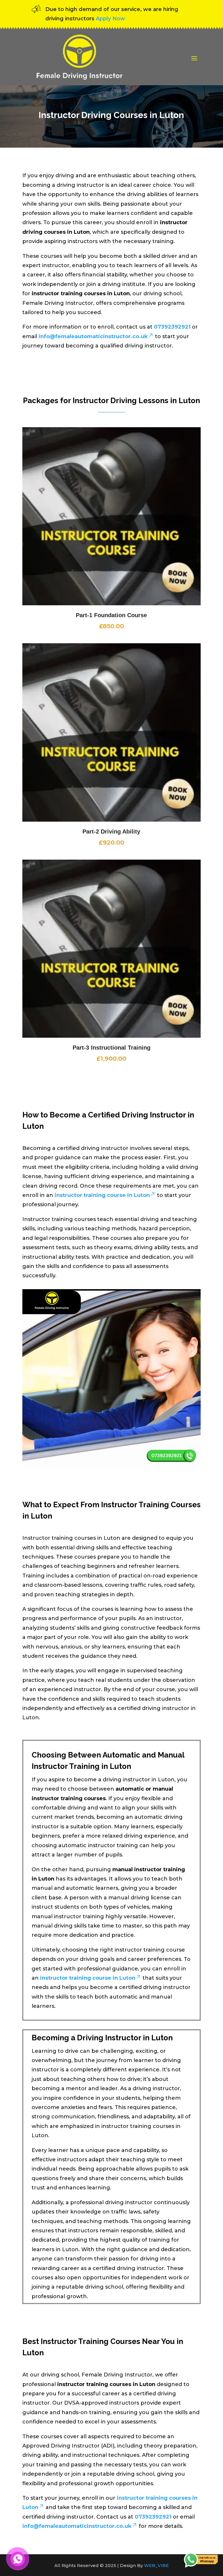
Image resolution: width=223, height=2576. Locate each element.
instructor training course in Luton (102, 1195)
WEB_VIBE (156, 2565)
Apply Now (110, 19)
